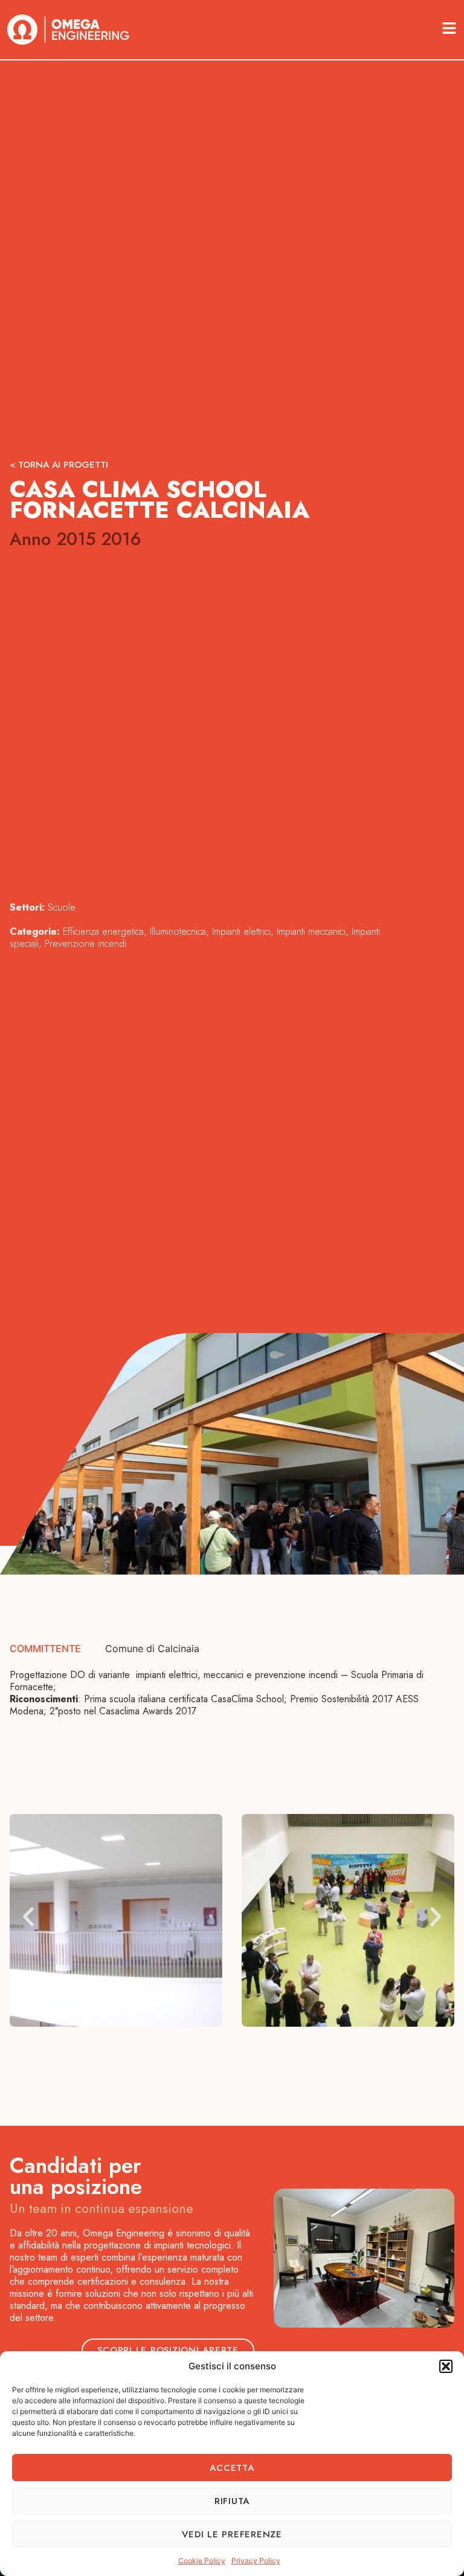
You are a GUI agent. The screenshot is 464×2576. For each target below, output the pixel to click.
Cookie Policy (202, 2561)
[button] (446, 2366)
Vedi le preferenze (232, 2534)
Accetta (232, 2468)
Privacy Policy (256, 2561)
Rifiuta (232, 2501)
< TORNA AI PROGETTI (59, 465)
